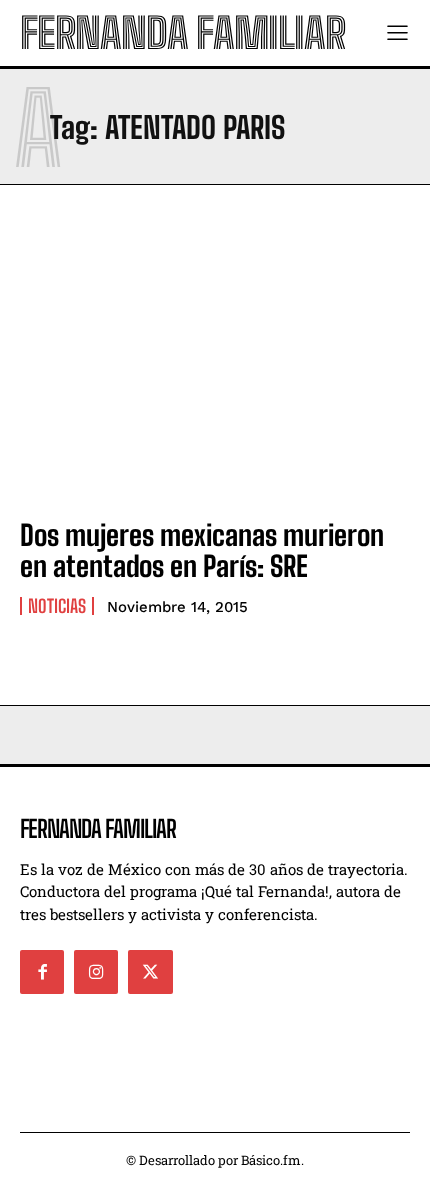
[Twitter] (150, 972)
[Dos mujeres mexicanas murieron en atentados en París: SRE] (215, 383)
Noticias (57, 606)
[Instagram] (96, 972)
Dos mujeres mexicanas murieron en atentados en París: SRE (202, 550)
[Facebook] (42, 972)
